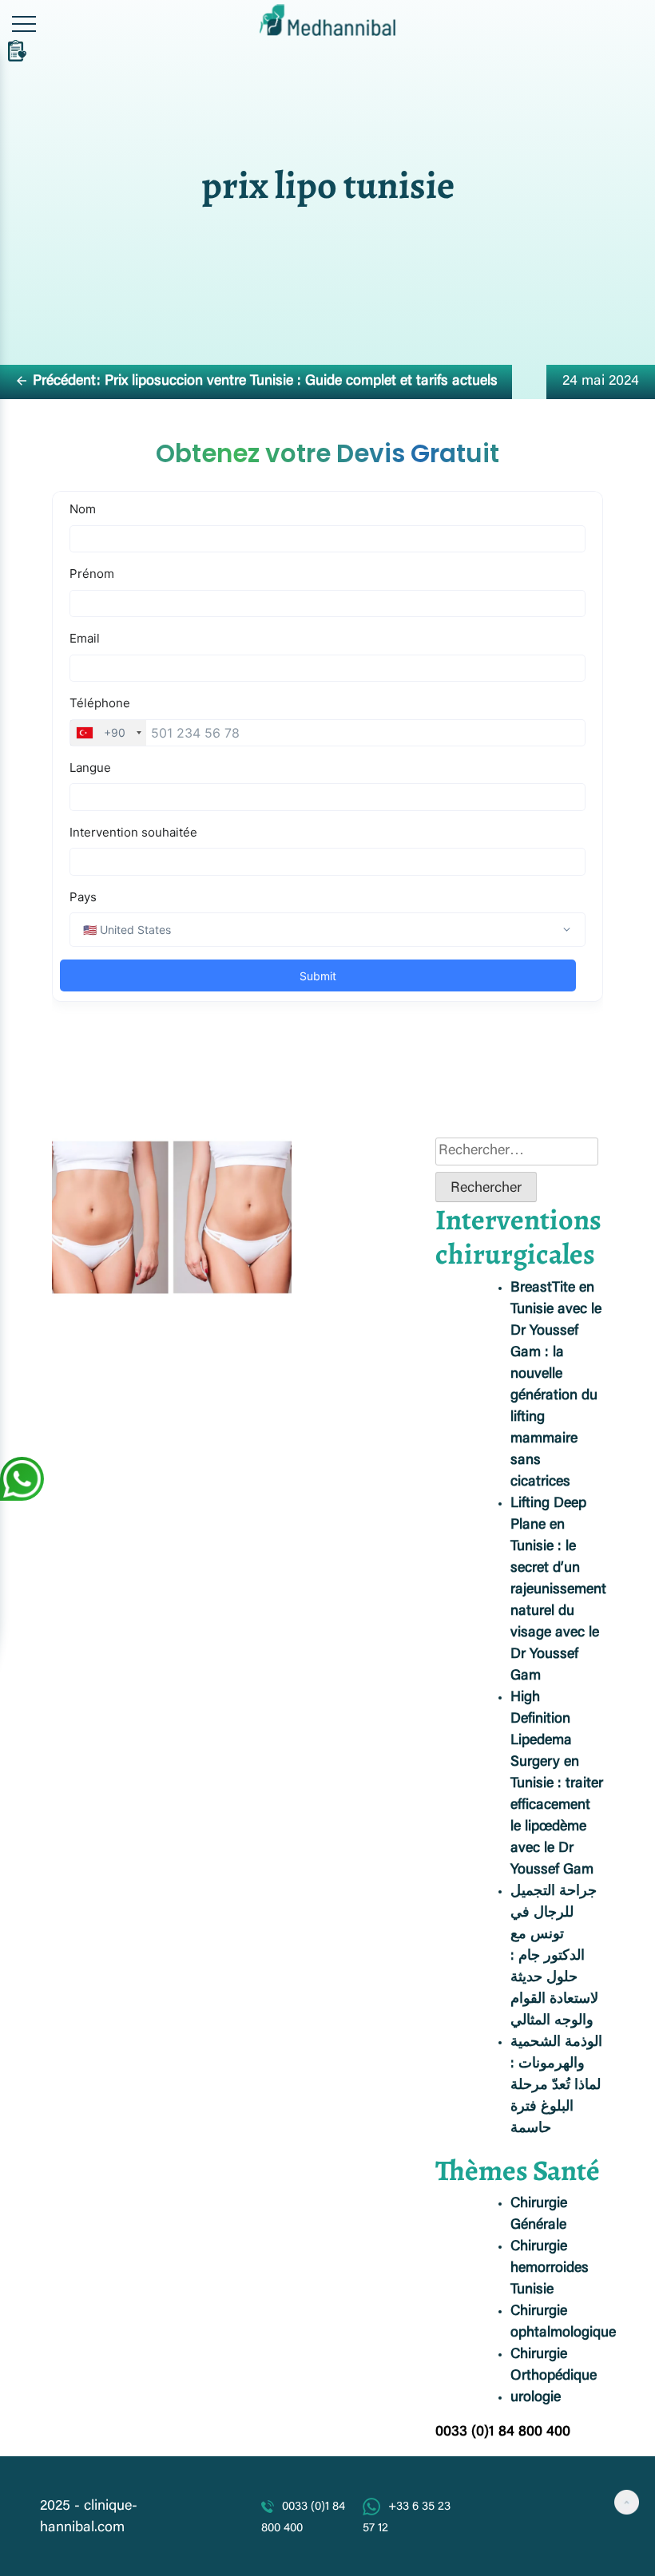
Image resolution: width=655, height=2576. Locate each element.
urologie (536, 2398)
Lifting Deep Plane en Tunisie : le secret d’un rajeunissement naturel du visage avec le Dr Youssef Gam (558, 1590)
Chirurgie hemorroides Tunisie (550, 2269)
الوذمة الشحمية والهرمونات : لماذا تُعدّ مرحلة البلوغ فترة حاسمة (556, 2086)
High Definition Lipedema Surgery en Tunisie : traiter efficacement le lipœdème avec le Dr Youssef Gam (557, 1784)
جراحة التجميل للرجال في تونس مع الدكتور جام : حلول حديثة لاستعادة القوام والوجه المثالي (554, 1957)
